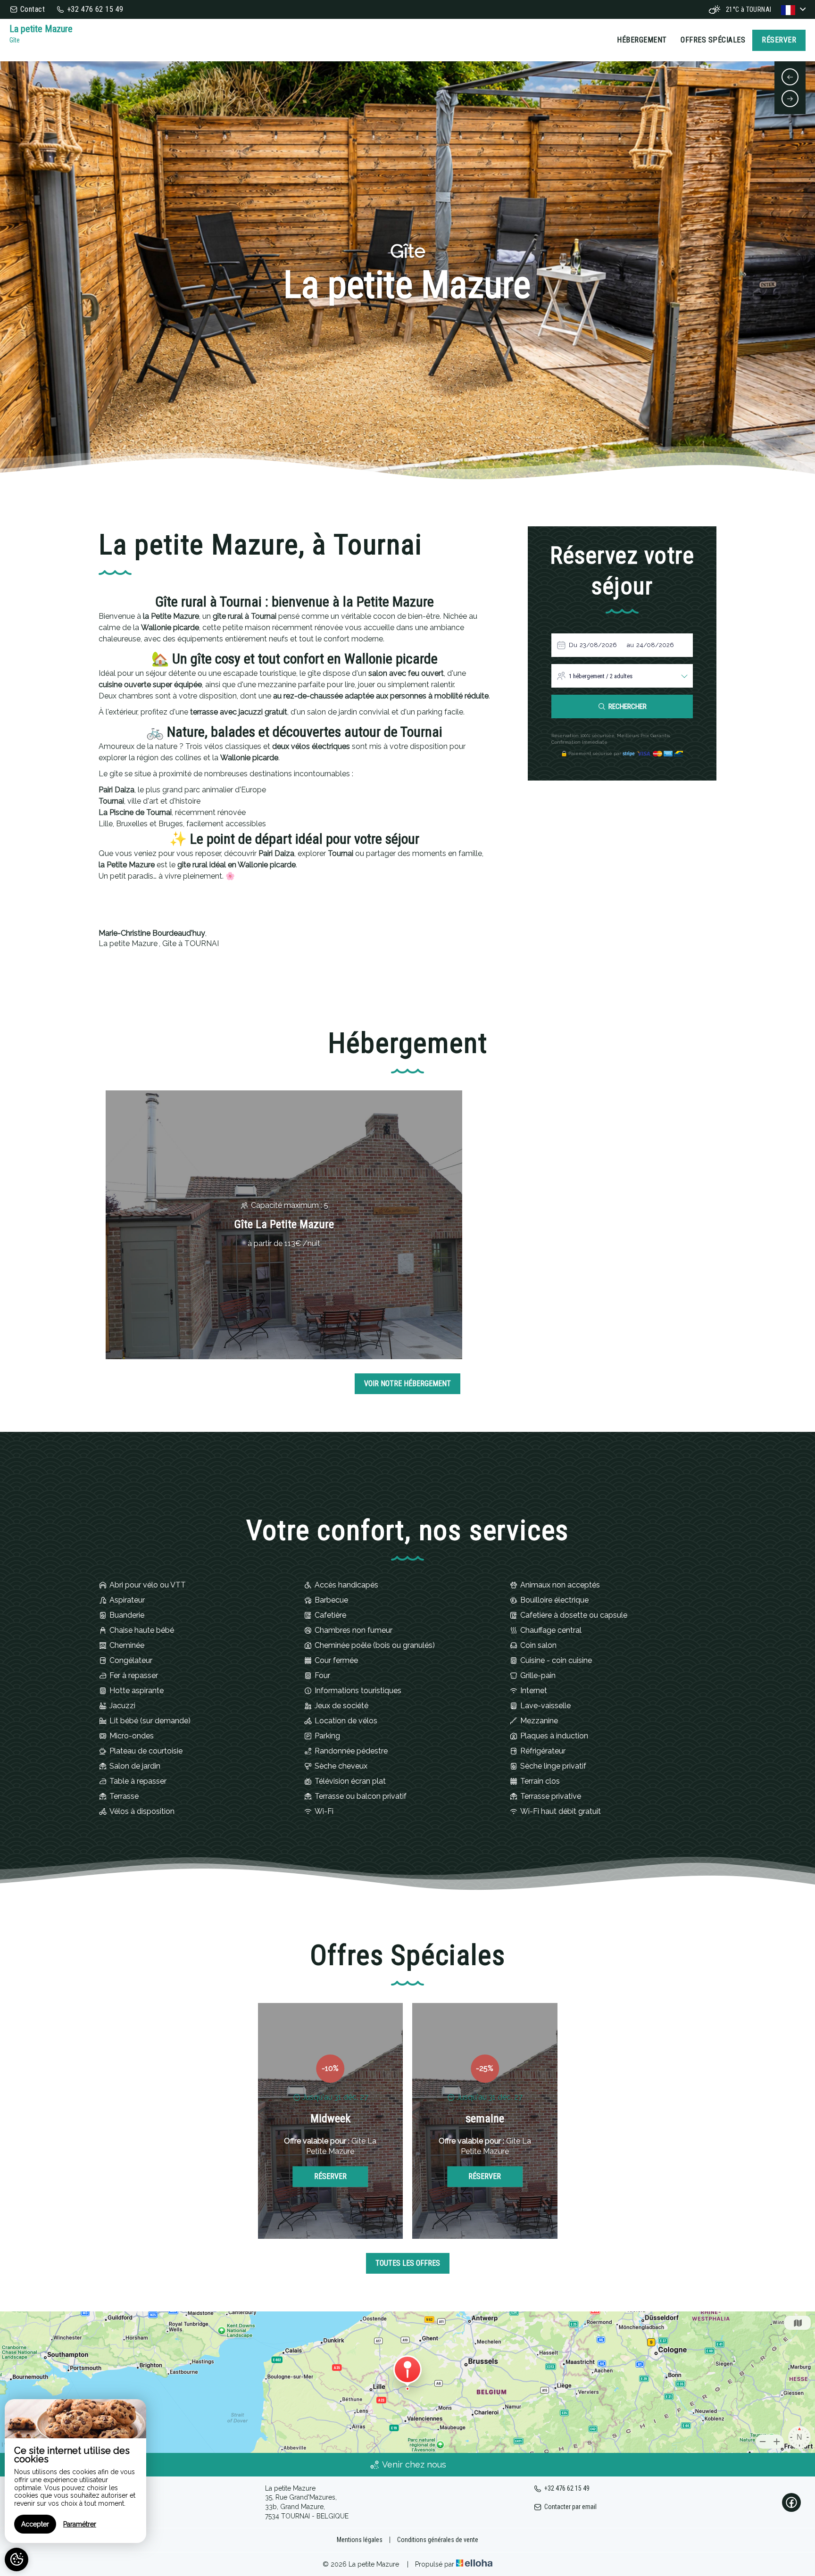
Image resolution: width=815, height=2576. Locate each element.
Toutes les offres (408, 2263)
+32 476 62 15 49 (567, 2488)
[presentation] (790, 77)
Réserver (779, 40)
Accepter (35, 2524)
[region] (75, 2471)
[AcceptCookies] (17, 2559)
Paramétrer (80, 2524)
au (630, 645)
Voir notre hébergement (407, 1384)
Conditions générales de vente (438, 2540)
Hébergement (642, 40)
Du (573, 645)
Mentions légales (360, 2540)
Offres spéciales (713, 40)
